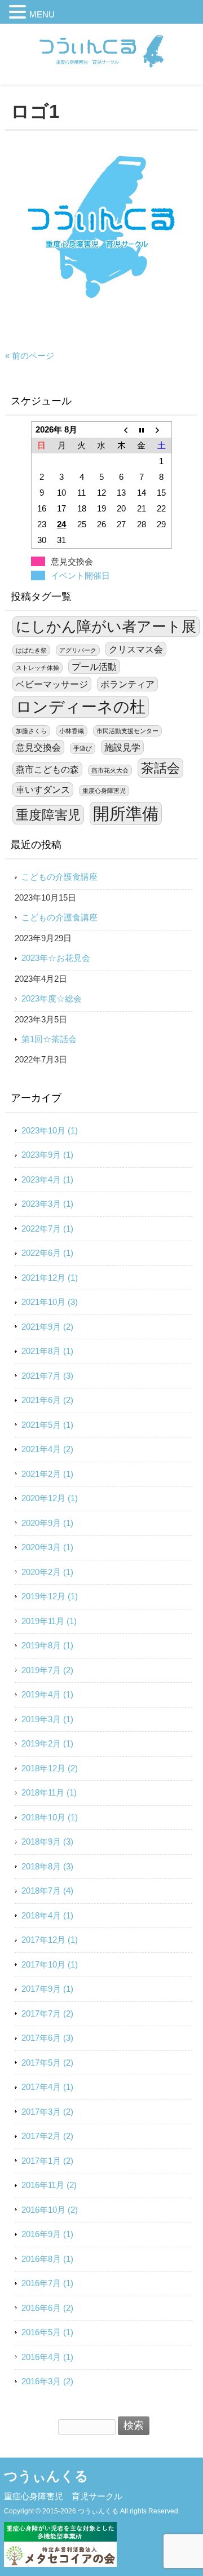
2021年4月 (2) (47, 1449)
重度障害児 (48, 815)
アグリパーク (78, 650)
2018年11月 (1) (49, 1792)
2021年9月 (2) (47, 1327)
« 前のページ (30, 356)
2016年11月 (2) (49, 2185)
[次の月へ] (162, 430)
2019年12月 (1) (50, 1596)
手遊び (83, 748)
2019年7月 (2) (47, 1670)
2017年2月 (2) (47, 2136)
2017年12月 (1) (50, 1940)
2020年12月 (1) (50, 1498)
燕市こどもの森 (47, 769)
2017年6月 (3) (47, 2038)
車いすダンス (43, 789)
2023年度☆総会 (52, 998)
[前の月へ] (122, 430)
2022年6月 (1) (47, 1253)
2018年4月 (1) (47, 1915)
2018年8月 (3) (47, 1866)
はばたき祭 (31, 650)
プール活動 (94, 667)
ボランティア (127, 684)
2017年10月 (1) (50, 1964)
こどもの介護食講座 (59, 877)
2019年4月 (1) (47, 1694)
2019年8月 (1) (47, 1645)
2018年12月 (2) (50, 1768)
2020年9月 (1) (47, 1523)
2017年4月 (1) (47, 2087)
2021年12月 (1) (50, 1278)
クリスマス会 (136, 649)
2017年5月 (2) (47, 2063)
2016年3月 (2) (47, 2381)
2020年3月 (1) (47, 1547)
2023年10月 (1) (50, 1130)
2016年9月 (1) (47, 2234)
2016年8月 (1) (47, 2259)
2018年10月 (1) (50, 1817)
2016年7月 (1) (47, 2283)
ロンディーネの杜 (81, 707)
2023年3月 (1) (47, 1204)
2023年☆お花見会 (56, 958)
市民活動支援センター (127, 731)
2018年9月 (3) (47, 1841)
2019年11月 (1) (49, 1621)
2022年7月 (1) (47, 1229)
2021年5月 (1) (47, 1425)
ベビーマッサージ (52, 684)
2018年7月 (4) (47, 1891)
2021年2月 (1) (47, 1474)
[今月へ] (141, 430)
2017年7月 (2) (47, 2013)
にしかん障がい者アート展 (106, 627)
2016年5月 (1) (47, 2332)
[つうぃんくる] (101, 73)
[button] (19, 14)
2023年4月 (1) (47, 1179)
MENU (42, 14)
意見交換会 (38, 747)
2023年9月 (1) (47, 1155)
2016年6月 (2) (47, 2308)
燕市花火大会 (110, 770)
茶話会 (160, 768)
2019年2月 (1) (47, 1743)
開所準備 (126, 813)
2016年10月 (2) (50, 2210)
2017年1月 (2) (47, 2161)
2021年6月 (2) (47, 1400)
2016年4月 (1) (47, 2357)
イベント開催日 (80, 575)
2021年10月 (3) (50, 1302)
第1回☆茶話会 (49, 1039)
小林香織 (72, 731)
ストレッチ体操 (37, 668)
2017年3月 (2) (47, 2112)
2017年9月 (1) (47, 1989)
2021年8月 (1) (47, 1351)
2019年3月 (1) (47, 1719)
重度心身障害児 (104, 791)
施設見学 (122, 747)
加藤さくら (31, 731)
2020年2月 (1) (47, 1572)
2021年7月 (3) (47, 1376)
